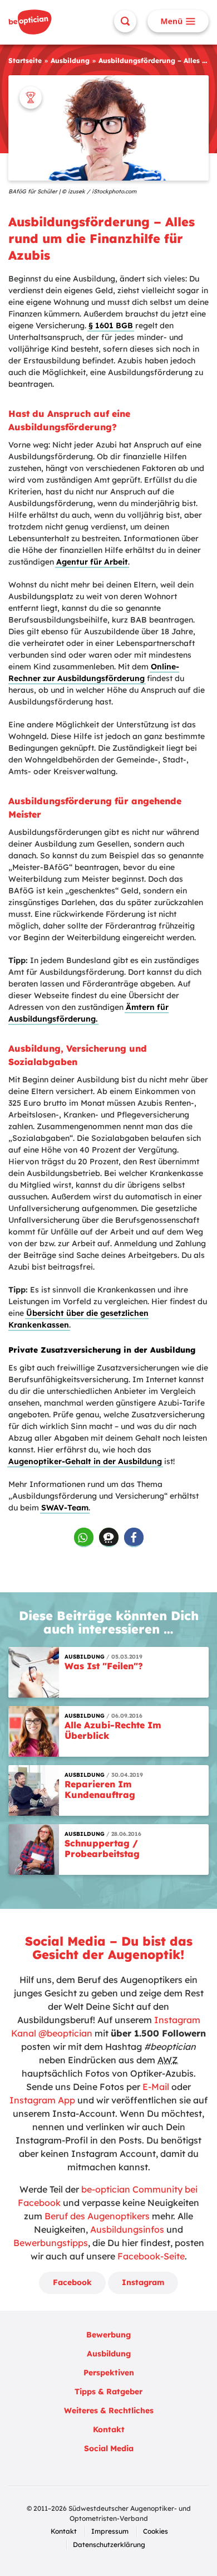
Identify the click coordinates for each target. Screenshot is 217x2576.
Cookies (156, 2531)
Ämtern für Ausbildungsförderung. (88, 1013)
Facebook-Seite (151, 2256)
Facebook (72, 2282)
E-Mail (156, 2087)
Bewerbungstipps (51, 2243)
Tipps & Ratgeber (108, 2392)
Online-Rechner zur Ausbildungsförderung (94, 672)
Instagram (143, 2282)
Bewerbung (108, 2335)
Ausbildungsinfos (127, 2229)
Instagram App (42, 2100)
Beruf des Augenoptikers (97, 2216)
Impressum (110, 2531)
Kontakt (109, 2429)
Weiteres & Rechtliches (109, 2410)
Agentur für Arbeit (92, 562)
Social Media (109, 2448)
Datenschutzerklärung (109, 2545)
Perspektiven (109, 2373)
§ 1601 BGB (111, 325)
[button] (84, 1537)
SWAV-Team (65, 1508)
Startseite (25, 60)
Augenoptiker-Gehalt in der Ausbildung (85, 1461)
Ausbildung (70, 60)
